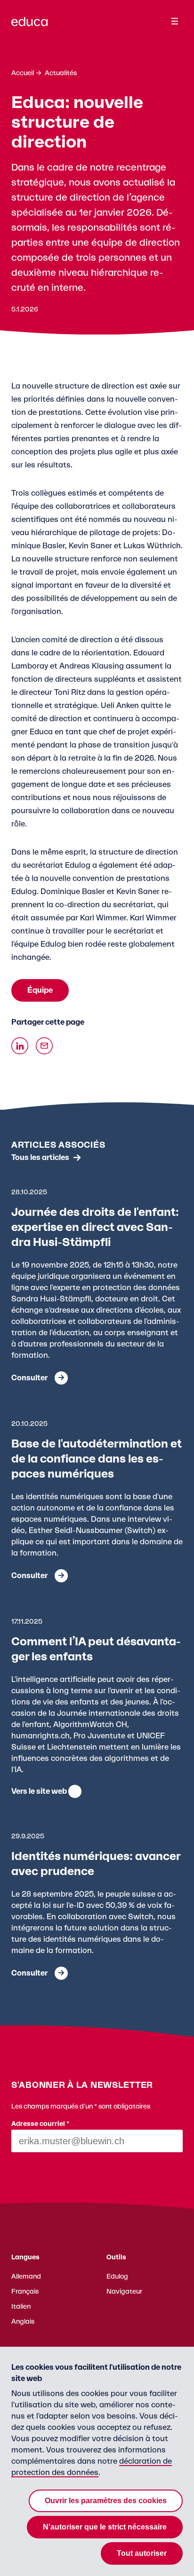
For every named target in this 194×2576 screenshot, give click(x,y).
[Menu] (175, 21)
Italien (21, 2307)
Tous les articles (40, 1158)
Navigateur (124, 2292)
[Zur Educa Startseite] (29, 26)
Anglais (23, 2322)
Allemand (26, 2277)
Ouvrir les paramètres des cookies (106, 2501)
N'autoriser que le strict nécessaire (105, 2527)
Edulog (117, 2277)
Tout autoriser (142, 2553)
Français (25, 2292)
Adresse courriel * (40, 2124)
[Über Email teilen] (44, 1046)
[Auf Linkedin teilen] (20, 1046)
